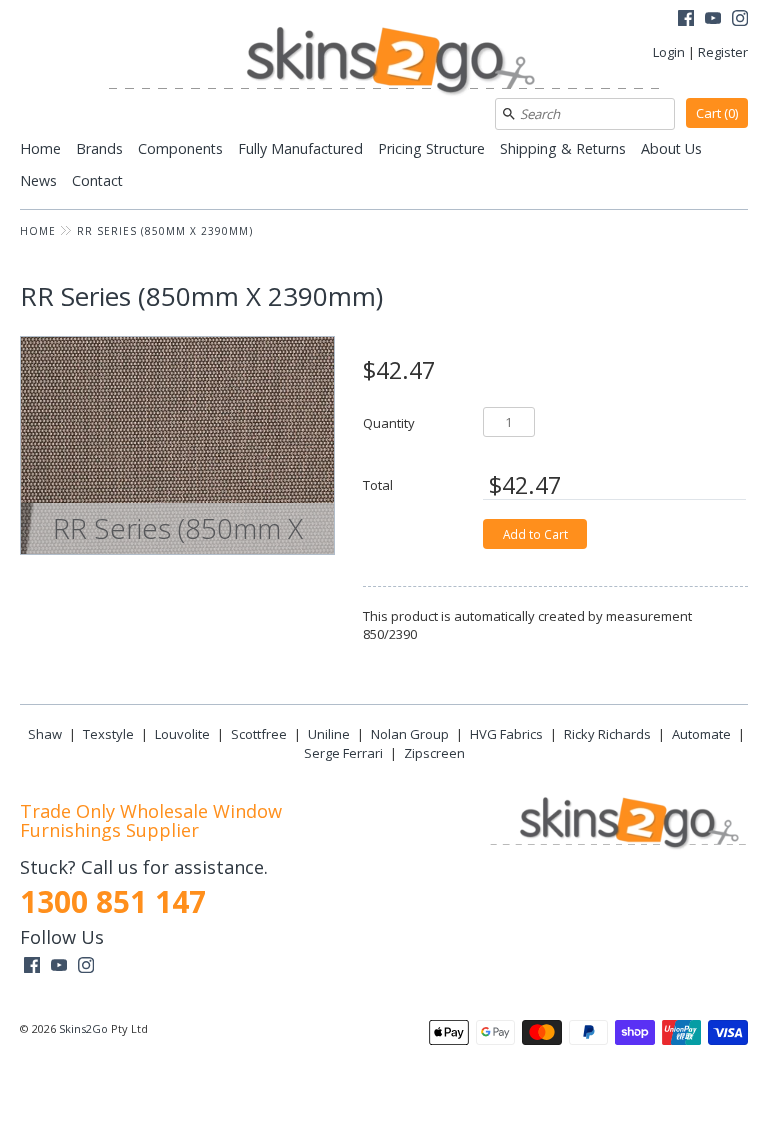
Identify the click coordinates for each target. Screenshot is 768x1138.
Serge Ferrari (343, 753)
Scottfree (259, 734)
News (38, 180)
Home (40, 148)
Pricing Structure (431, 148)
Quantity (389, 422)
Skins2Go (83, 1028)
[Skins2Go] (384, 62)
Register (723, 52)
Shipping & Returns (563, 148)
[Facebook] (686, 20)
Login (669, 52)
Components (180, 148)
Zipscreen (434, 753)
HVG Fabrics (506, 734)
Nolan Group (410, 734)
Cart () (717, 113)
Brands (99, 148)
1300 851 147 (113, 901)
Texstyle (108, 734)
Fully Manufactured (300, 148)
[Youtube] (713, 20)
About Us (671, 148)
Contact (97, 180)
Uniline (329, 734)
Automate (701, 734)
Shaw (45, 734)
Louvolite (182, 734)
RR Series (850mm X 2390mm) (165, 231)
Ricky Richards (607, 734)
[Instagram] (740, 20)
